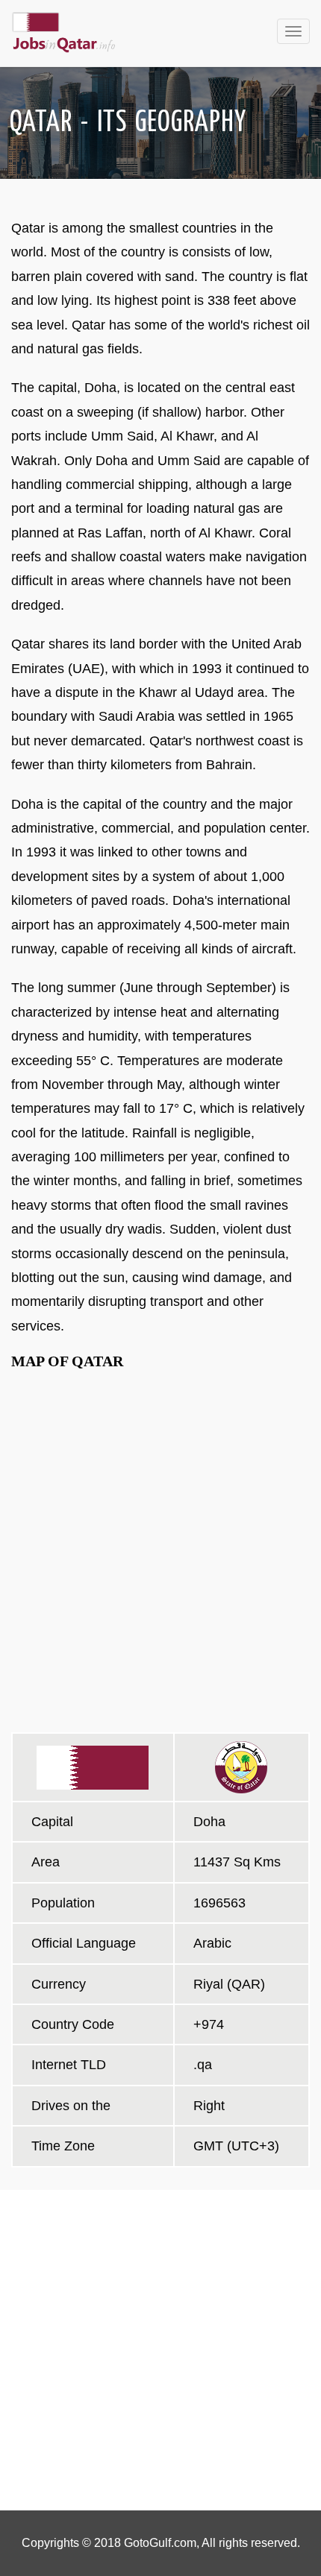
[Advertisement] (160, 2350)
